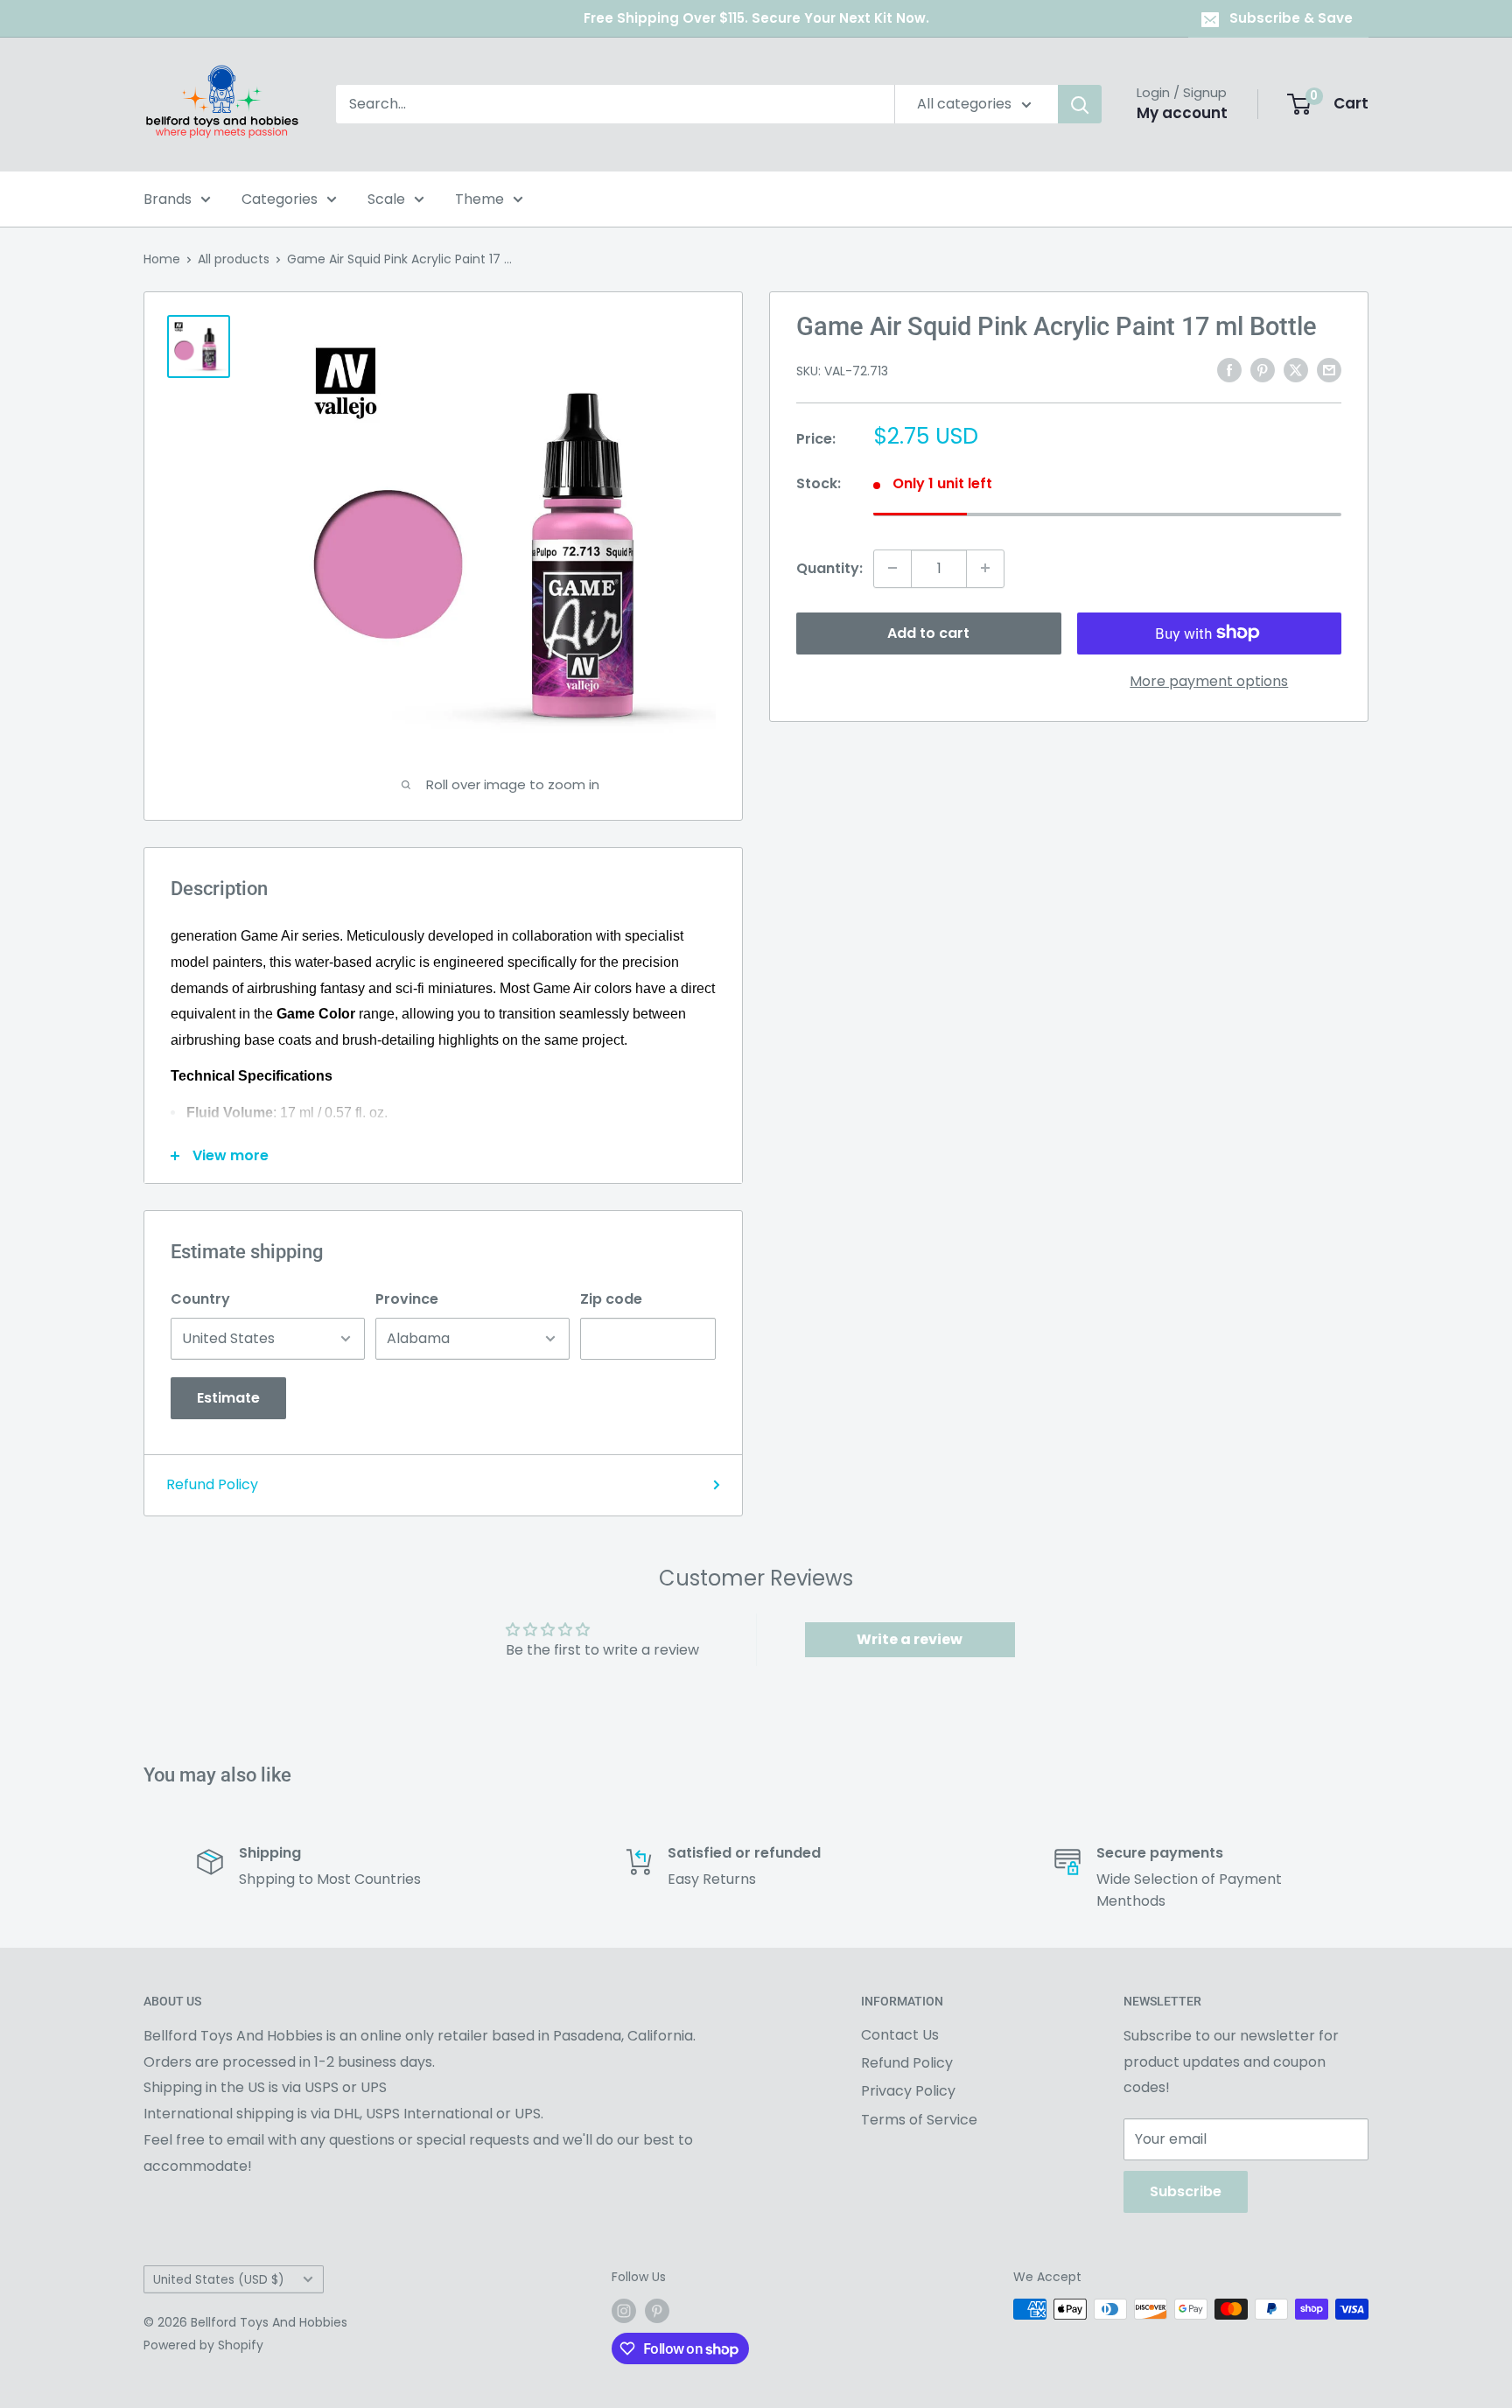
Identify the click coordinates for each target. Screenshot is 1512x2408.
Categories (280, 199)
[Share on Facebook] (1229, 369)
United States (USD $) (219, 2280)
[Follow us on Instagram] (624, 2311)
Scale (386, 199)
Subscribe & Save (1291, 18)
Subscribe (1186, 2191)
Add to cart (928, 632)
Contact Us (900, 2035)
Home (162, 259)
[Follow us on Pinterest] (657, 2311)
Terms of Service (919, 2120)
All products (234, 259)
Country (200, 1299)
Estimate (228, 1398)
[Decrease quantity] (892, 568)
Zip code (611, 1299)
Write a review (910, 1639)
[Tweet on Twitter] (1296, 369)
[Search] (1080, 104)
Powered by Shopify (203, 2345)
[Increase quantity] (985, 568)
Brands (168, 199)
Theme (479, 199)
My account (1182, 113)
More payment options (1209, 680)
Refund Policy (212, 1484)
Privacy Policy (908, 2091)
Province (407, 1299)
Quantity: (829, 567)
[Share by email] (1329, 369)
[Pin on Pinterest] (1263, 369)
